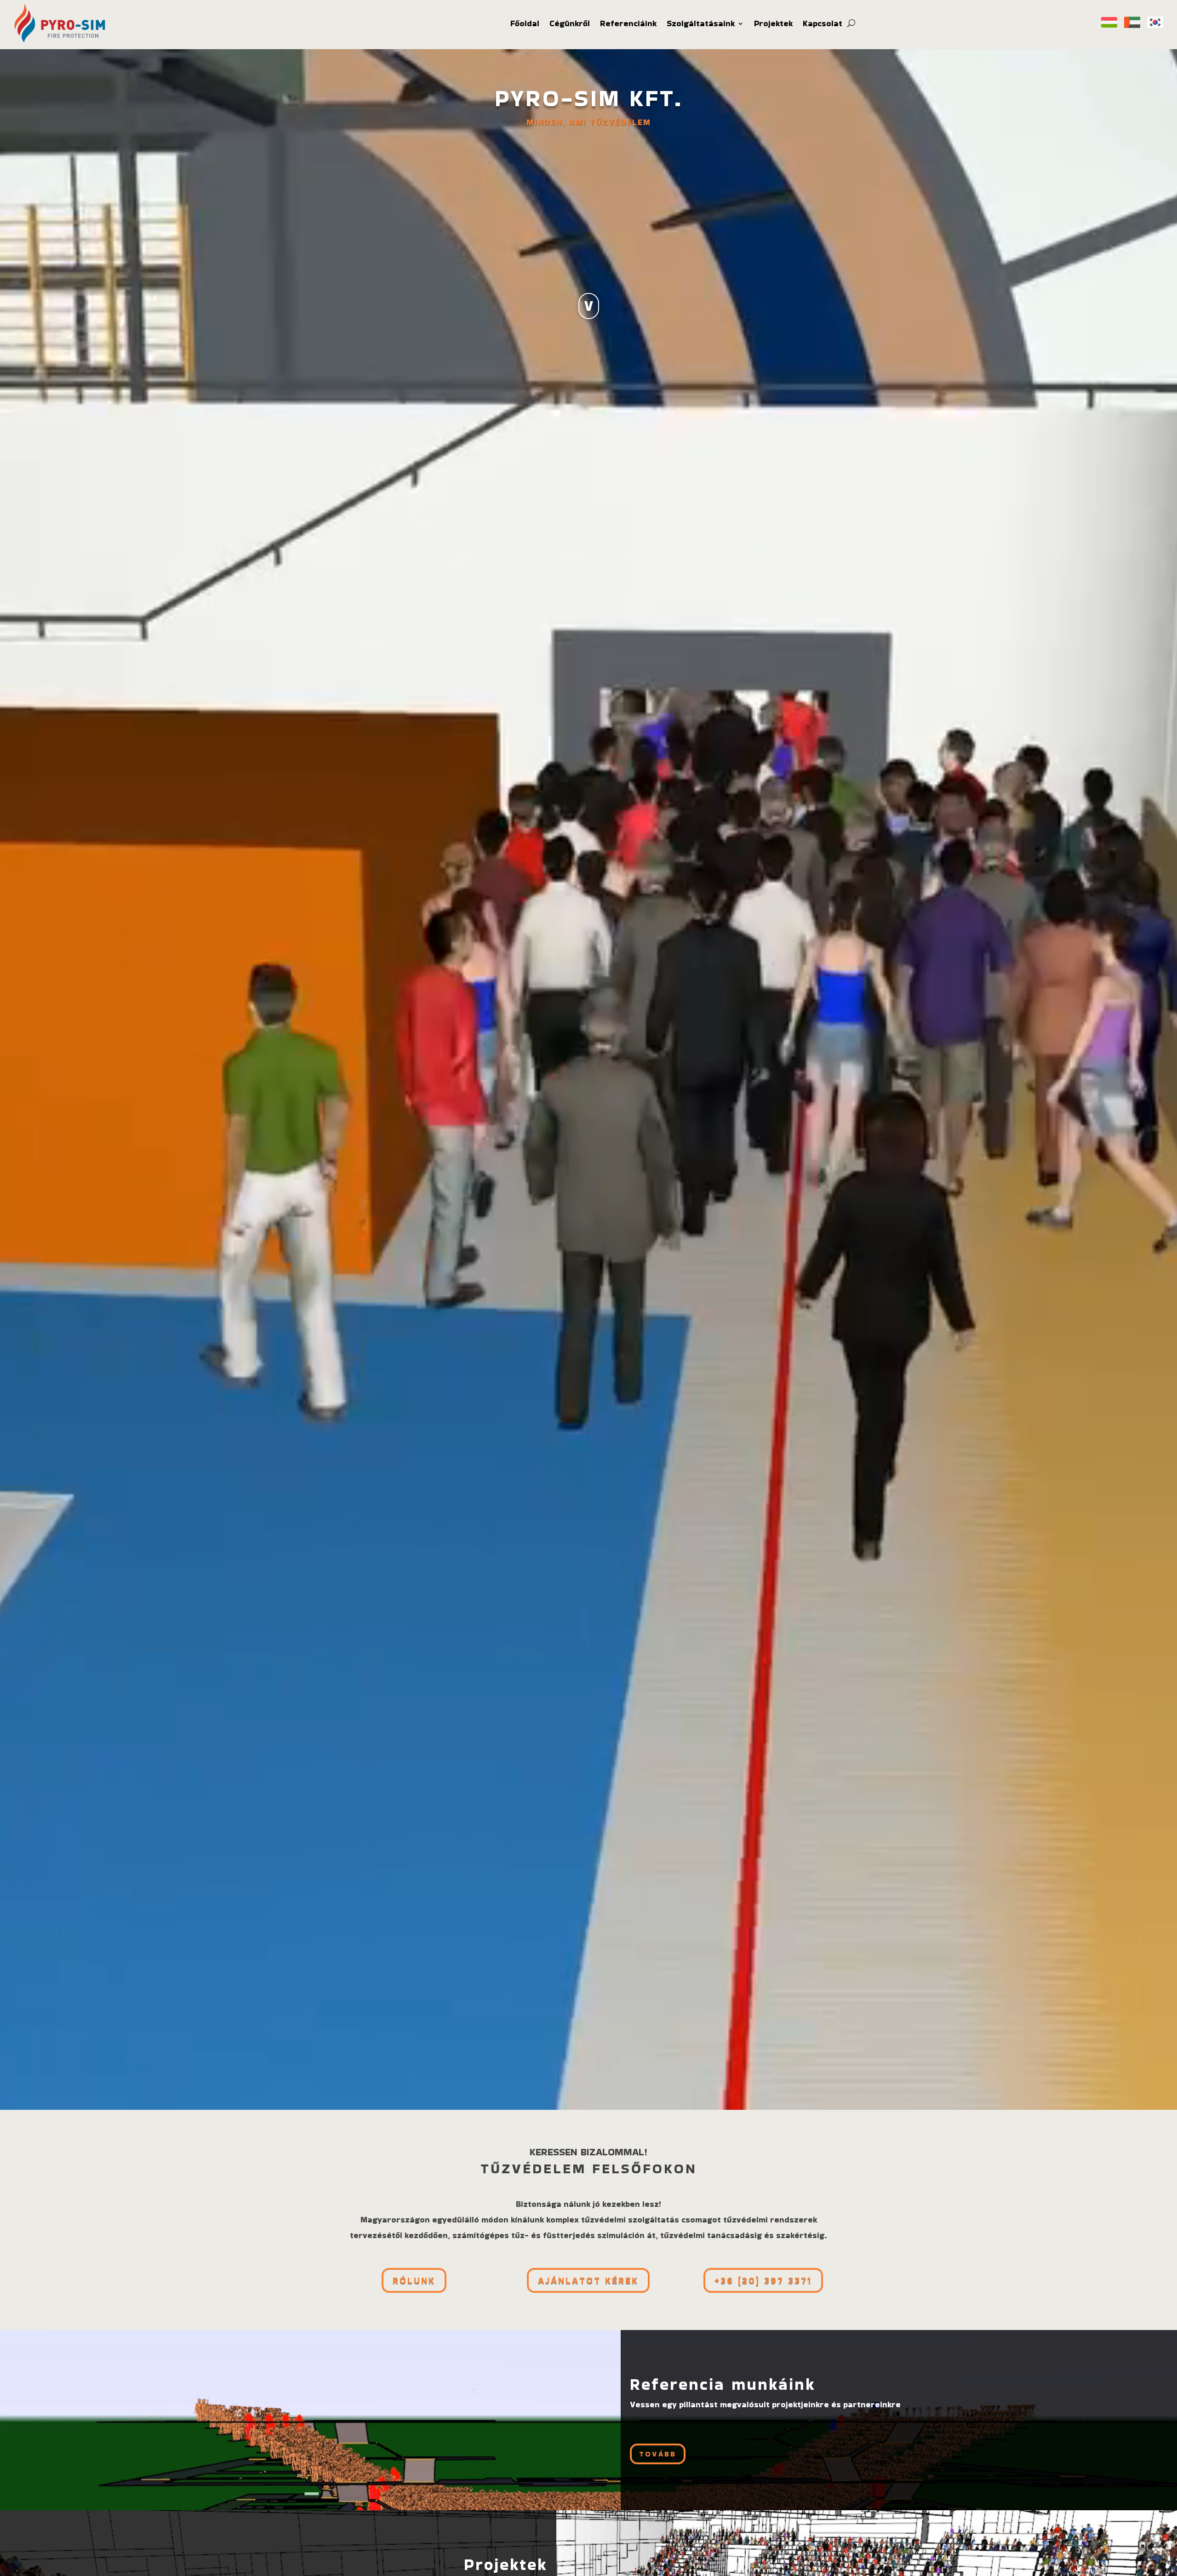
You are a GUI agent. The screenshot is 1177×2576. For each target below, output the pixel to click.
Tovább (658, 2454)
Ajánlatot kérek (588, 2280)
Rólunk (414, 2280)
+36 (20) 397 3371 (763, 2280)
